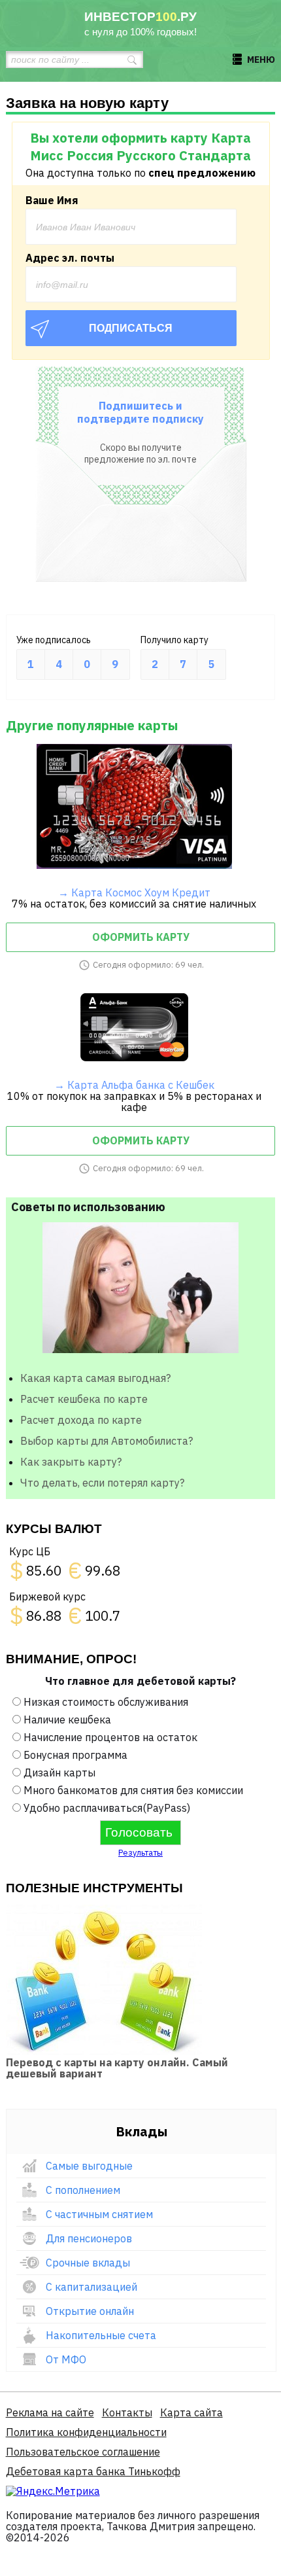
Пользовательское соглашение (83, 2452)
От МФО (66, 2359)
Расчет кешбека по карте (84, 1399)
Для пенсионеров (89, 2238)
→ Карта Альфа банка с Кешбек (134, 1085)
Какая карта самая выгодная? (95, 1378)
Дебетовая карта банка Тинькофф (93, 2471)
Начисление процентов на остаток (110, 1737)
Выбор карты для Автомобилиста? (107, 1441)
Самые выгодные (89, 2166)
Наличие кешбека (67, 1720)
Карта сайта (191, 2412)
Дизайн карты (59, 1773)
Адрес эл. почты (70, 258)
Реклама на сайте (50, 2412)
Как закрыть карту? (71, 1462)
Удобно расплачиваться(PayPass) (107, 1808)
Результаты (140, 1853)
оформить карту (141, 937)
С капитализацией (91, 2287)
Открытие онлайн (90, 2311)
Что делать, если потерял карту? (102, 1483)
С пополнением (83, 2190)
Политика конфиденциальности (86, 2432)
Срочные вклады (88, 2263)
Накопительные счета (101, 2335)
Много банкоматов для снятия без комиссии (133, 1790)
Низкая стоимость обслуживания (106, 1702)
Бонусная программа (75, 1755)
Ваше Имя (52, 200)
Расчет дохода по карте (81, 1420)
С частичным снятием (99, 2214)
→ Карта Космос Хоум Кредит (134, 892)
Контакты (127, 2412)
